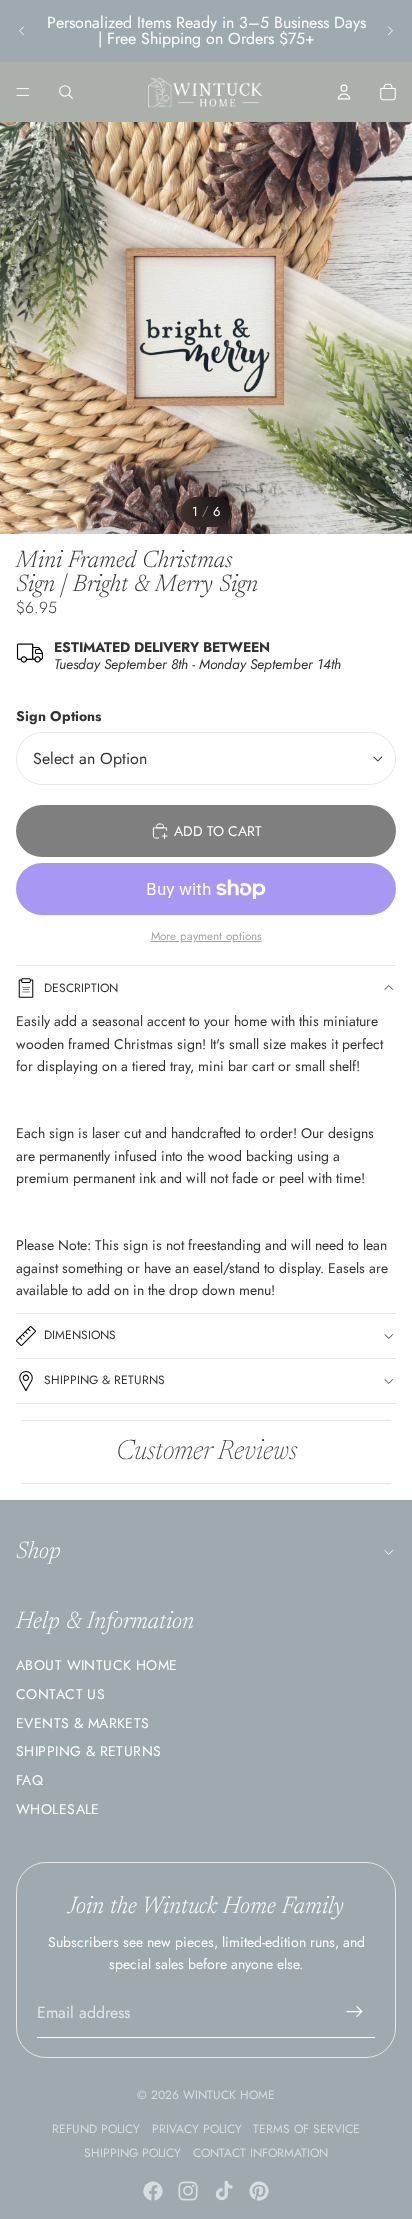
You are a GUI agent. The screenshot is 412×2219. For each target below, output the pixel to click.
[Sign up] (355, 2013)
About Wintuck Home (97, 1665)
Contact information (260, 2153)
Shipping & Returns (104, 1380)
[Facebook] (153, 2191)
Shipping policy (132, 2153)
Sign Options (58, 716)
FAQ (29, 1780)
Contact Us (60, 1694)
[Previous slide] (22, 31)
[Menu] (23, 92)
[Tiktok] (224, 2191)
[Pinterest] (259, 2191)
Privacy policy (197, 2129)
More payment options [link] (206, 936)
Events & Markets (83, 1723)
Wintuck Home (229, 2095)
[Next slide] (390, 31)
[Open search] (66, 92)
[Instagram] (188, 2191)
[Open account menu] (344, 92)
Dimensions (80, 1335)
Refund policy (96, 2129)
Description (81, 988)
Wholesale (58, 1809)
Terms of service (306, 2129)
